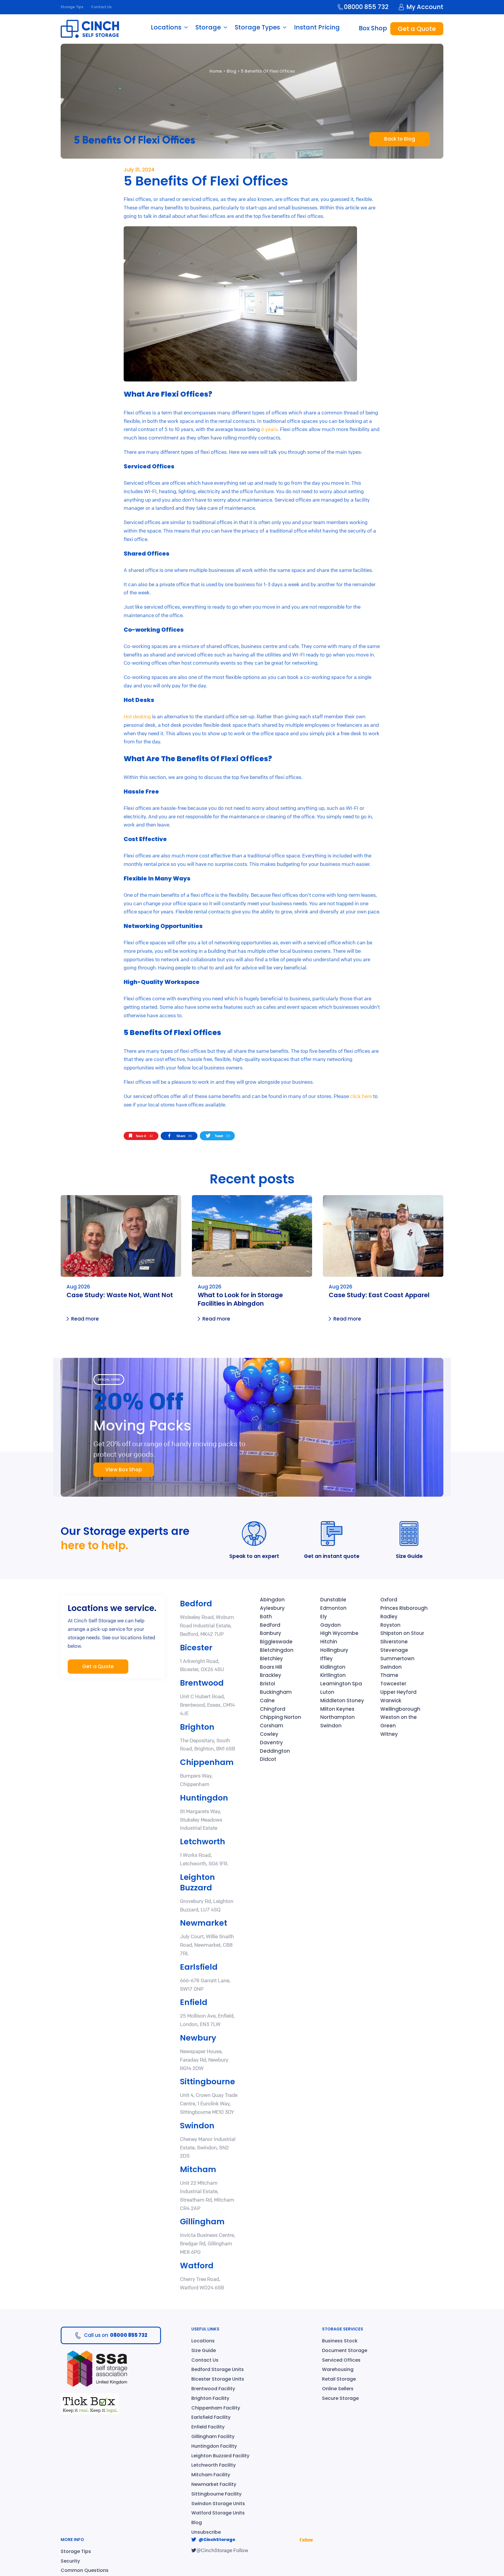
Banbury (271, 1633)
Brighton (197, 1727)
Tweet (222, 1136)
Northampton (337, 1717)
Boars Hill (271, 1667)
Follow (306, 2540)
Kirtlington (333, 1675)
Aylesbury (272, 1608)
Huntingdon (204, 1798)
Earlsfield (199, 1967)
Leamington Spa (341, 1684)
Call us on (116, 2335)
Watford (197, 2266)
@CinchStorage (217, 2540)
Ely (324, 1617)
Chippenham (207, 1762)
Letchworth (203, 1842)
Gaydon (330, 1625)
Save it (144, 1136)
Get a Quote (417, 29)
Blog (231, 71)
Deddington (275, 1751)
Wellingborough (400, 1709)
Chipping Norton (280, 1717)
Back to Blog (400, 139)
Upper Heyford (398, 1692)
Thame (389, 1675)
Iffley (327, 1659)
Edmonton (333, 1608)
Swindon (197, 2126)
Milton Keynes (337, 1709)
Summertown (397, 1659)
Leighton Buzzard (197, 1882)
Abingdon (272, 1600)
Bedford (196, 1604)
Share (184, 1136)
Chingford (273, 1709)
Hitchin (329, 1642)
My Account (425, 7)
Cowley (269, 1734)
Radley (389, 1617)
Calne (267, 1701)
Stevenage (394, 1650)
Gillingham (202, 2222)
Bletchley (271, 1659)
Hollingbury (334, 1650)
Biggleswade (276, 1642)
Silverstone (394, 1642)
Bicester (196, 1648)
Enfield (194, 2002)
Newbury (198, 2038)
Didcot (268, 1759)
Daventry (271, 1743)
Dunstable (333, 1600)
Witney (389, 1734)
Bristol (267, 1684)
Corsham (272, 1726)
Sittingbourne (208, 2082)
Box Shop (373, 28)
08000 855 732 (366, 7)
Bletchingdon (277, 1650)
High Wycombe (339, 1633)
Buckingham (276, 1692)
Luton (327, 1692)
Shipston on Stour (402, 1633)
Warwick (391, 1701)
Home (216, 71)
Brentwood (202, 1683)
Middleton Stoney (342, 1701)
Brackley (271, 1675)
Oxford (389, 1600)
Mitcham (198, 2169)
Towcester (393, 1684)
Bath (266, 1617)
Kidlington (333, 1667)
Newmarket (204, 1923)
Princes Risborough (404, 1608)
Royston (390, 1625)
